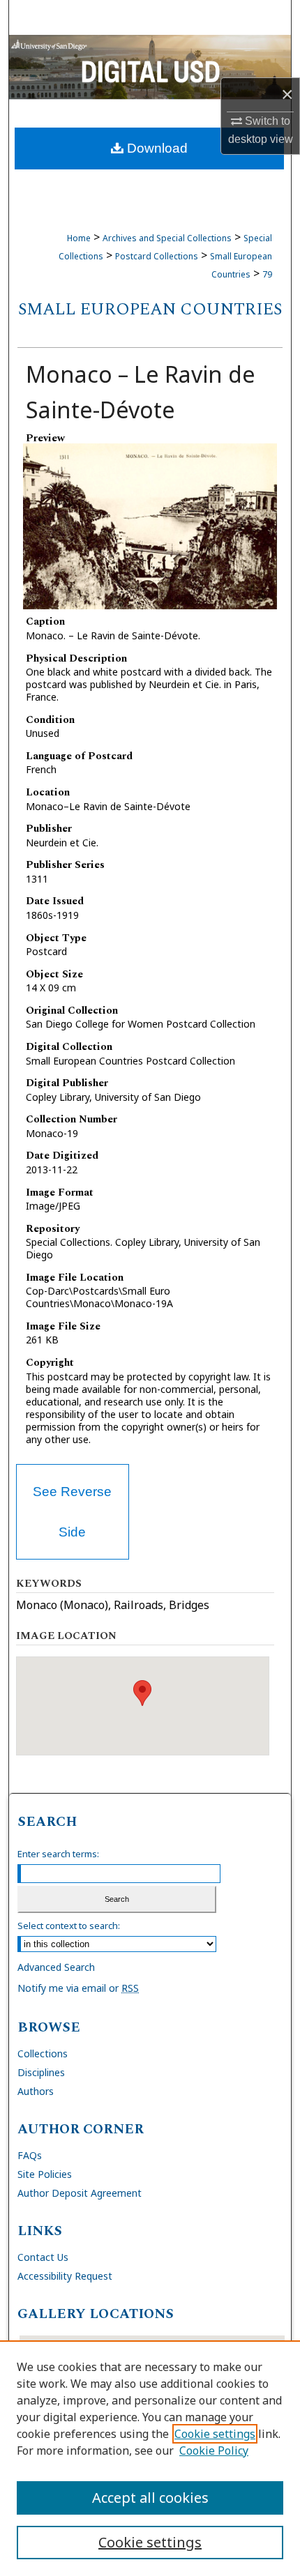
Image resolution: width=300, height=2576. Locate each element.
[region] (150, 2458)
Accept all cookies (150, 2498)
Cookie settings (215, 2434)
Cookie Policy (214, 2451)
